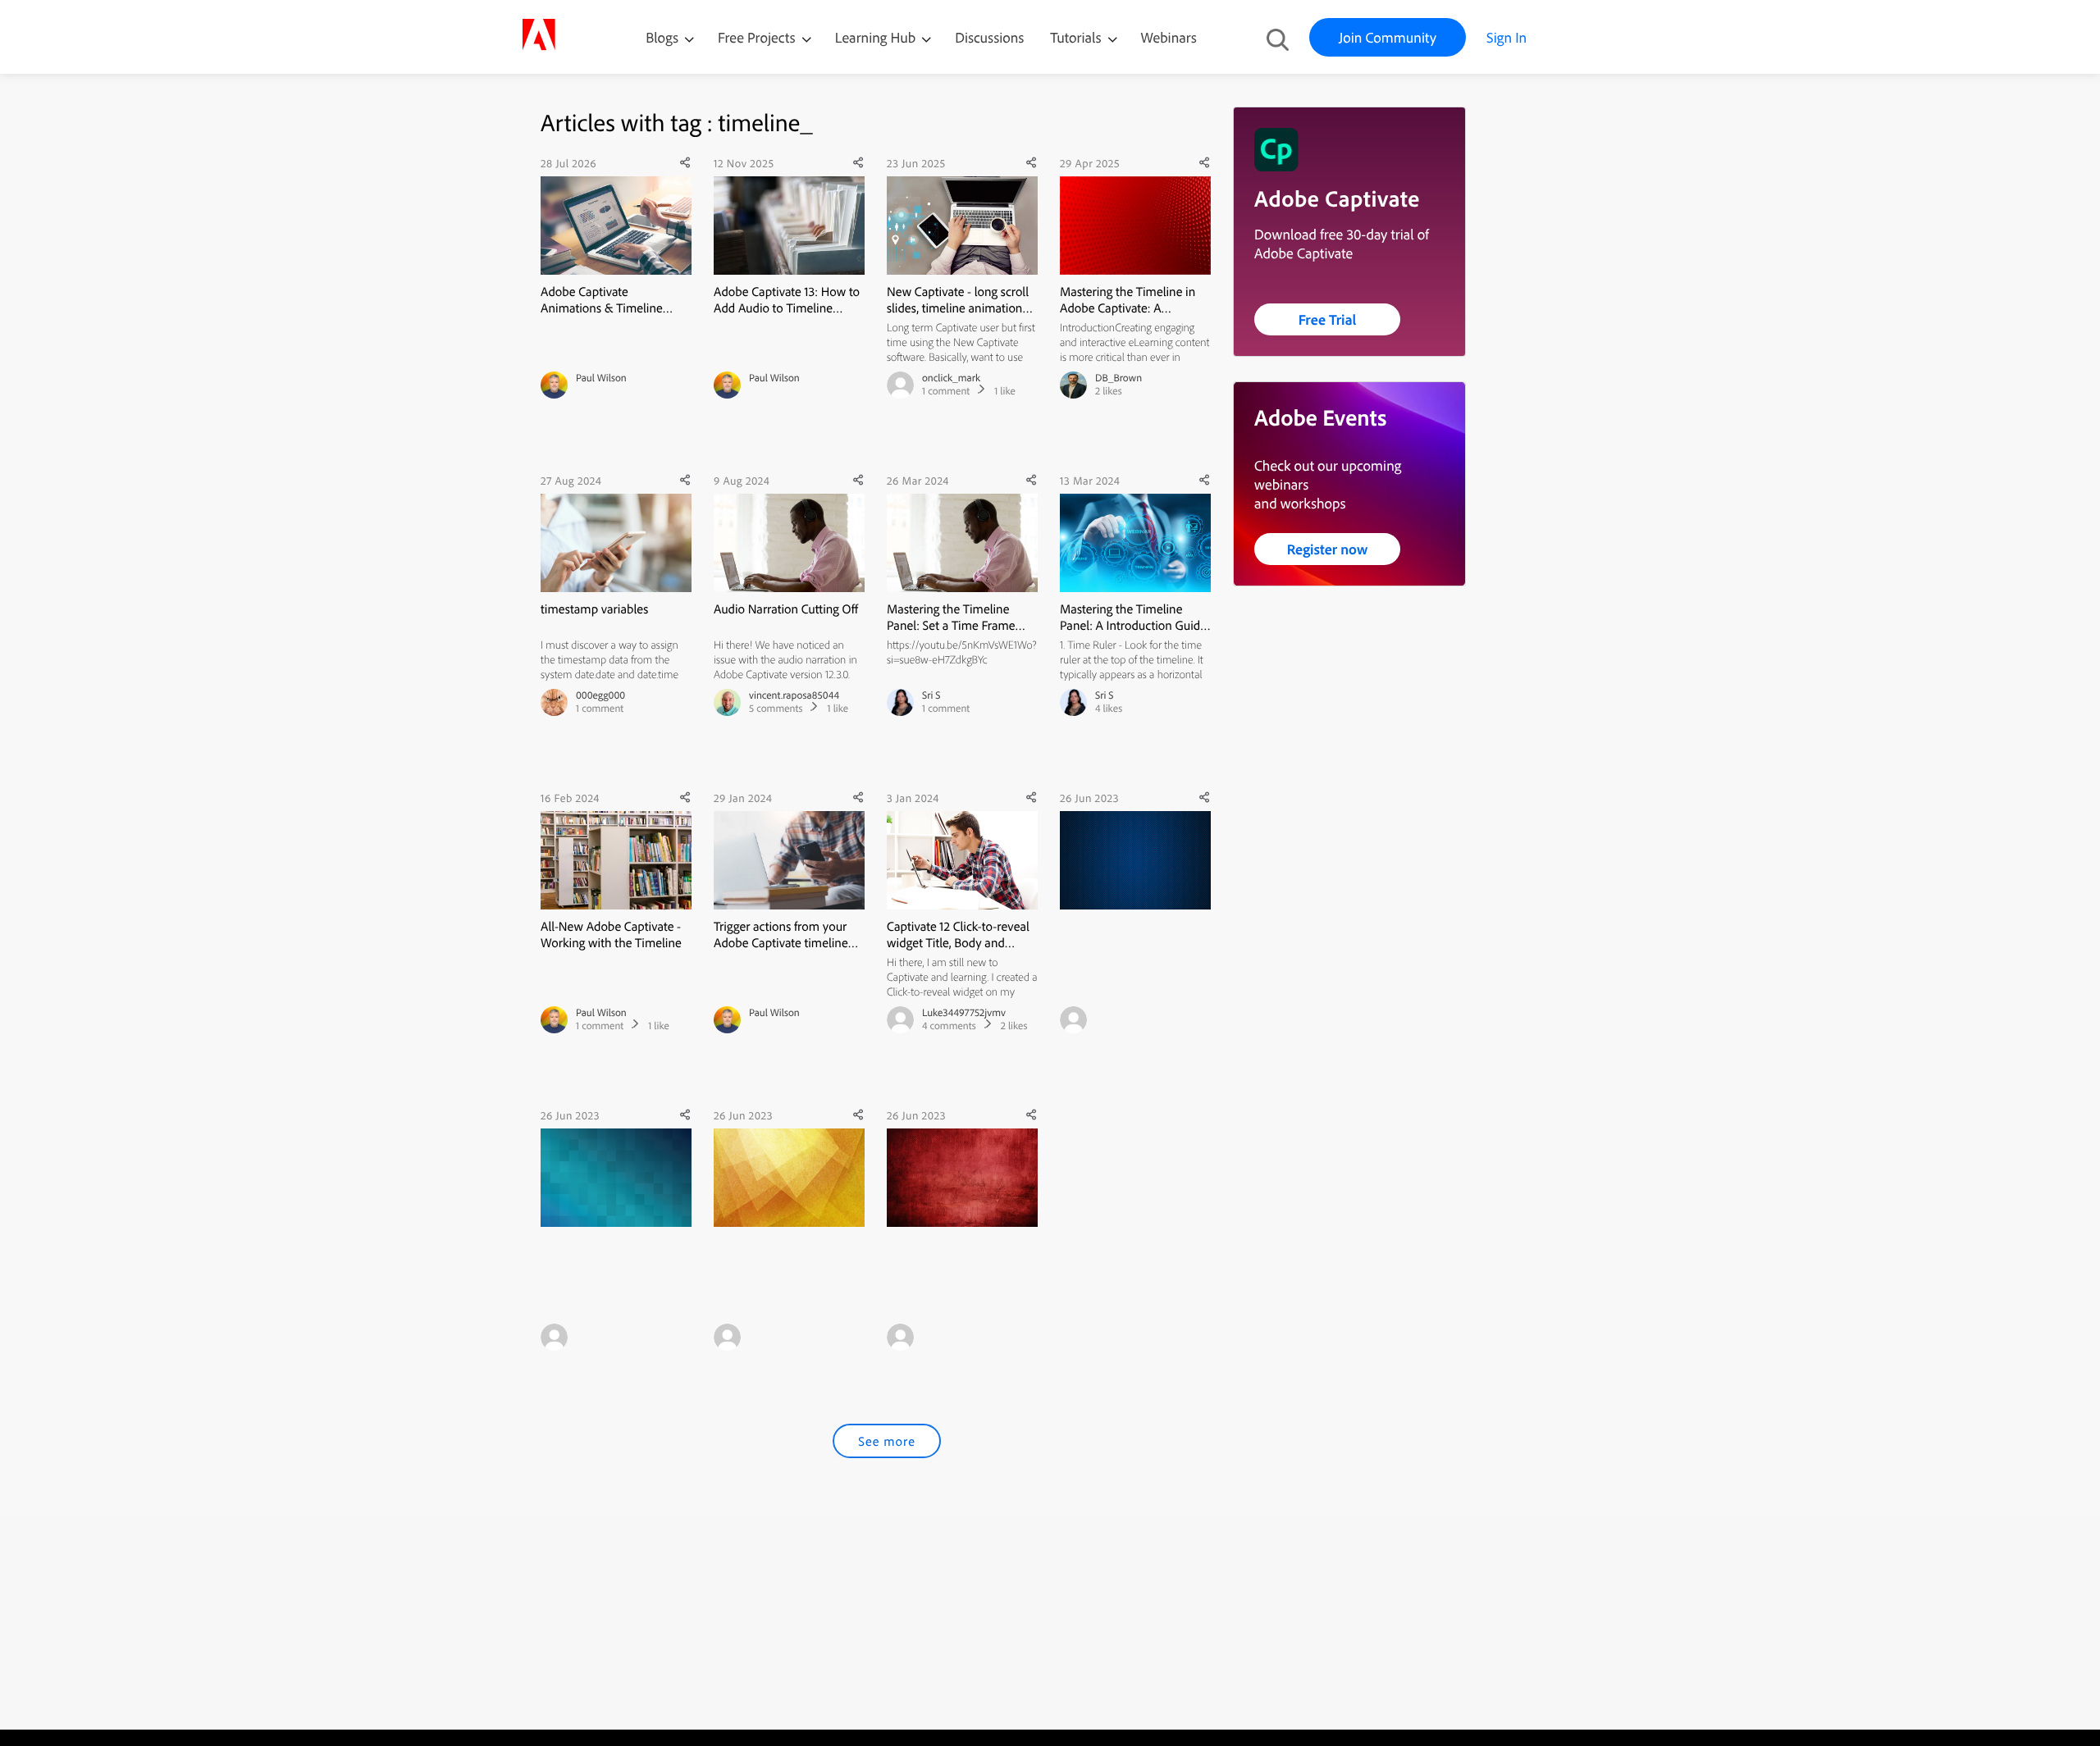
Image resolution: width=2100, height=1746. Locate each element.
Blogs (662, 37)
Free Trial (1328, 319)
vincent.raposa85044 (794, 695)
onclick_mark (951, 378)
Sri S (931, 695)
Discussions (989, 37)
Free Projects (758, 37)
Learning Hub (877, 37)
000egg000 (600, 695)
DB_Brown (1118, 378)
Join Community (1388, 37)
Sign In (1507, 37)
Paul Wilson (601, 378)
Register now (1328, 549)
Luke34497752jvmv (964, 1013)
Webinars (1169, 37)
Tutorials (1077, 37)
